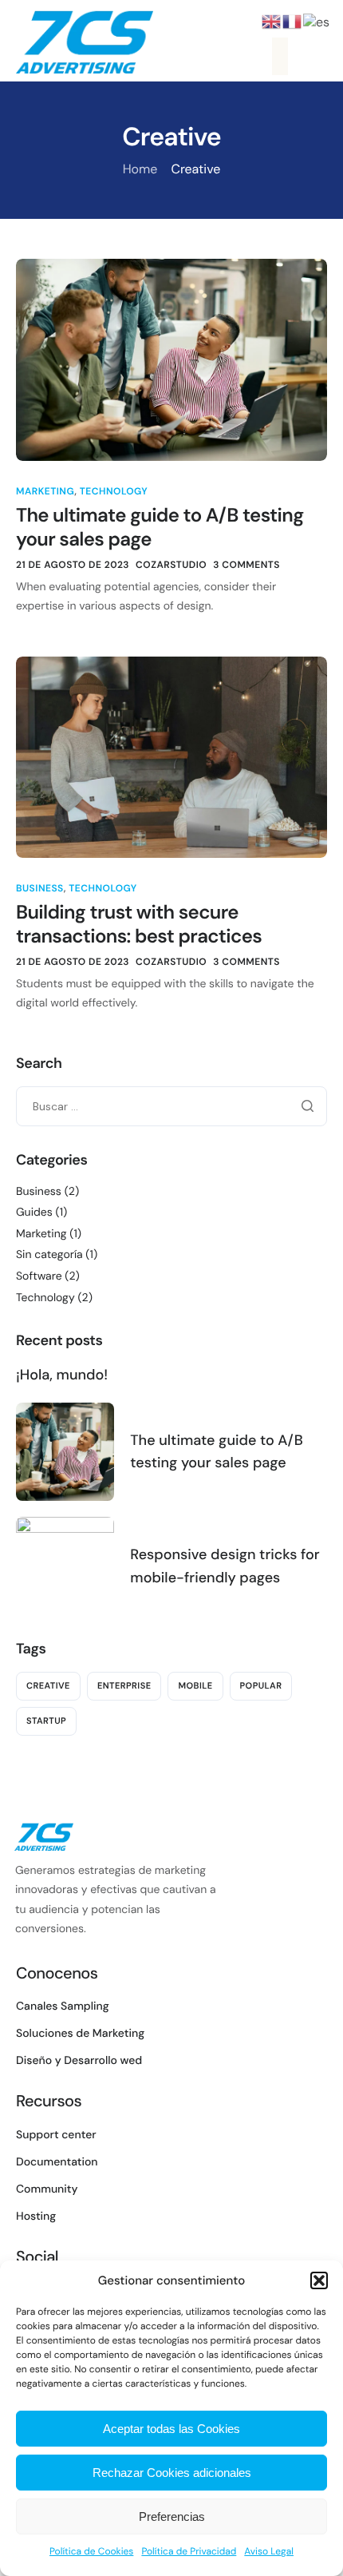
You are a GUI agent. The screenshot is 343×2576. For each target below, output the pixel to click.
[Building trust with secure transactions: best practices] (171, 756)
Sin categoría (49, 1255)
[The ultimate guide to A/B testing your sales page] (171, 358)
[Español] (317, 20)
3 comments (246, 565)
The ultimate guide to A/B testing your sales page (160, 528)
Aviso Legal (269, 2551)
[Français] (293, 20)
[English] (272, 20)
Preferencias (172, 2516)
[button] (319, 2280)
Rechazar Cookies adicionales (172, 2473)
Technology (114, 491)
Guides (34, 1213)
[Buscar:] (171, 1106)
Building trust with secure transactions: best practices (139, 925)
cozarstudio (171, 565)
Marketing (45, 491)
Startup (46, 1721)
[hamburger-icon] (280, 56)
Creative (48, 1686)
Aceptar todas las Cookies (171, 2429)
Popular (261, 1686)
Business (40, 888)
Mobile (195, 1686)
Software (39, 1276)
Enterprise (124, 1686)
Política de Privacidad (189, 2551)
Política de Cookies (91, 2551)
